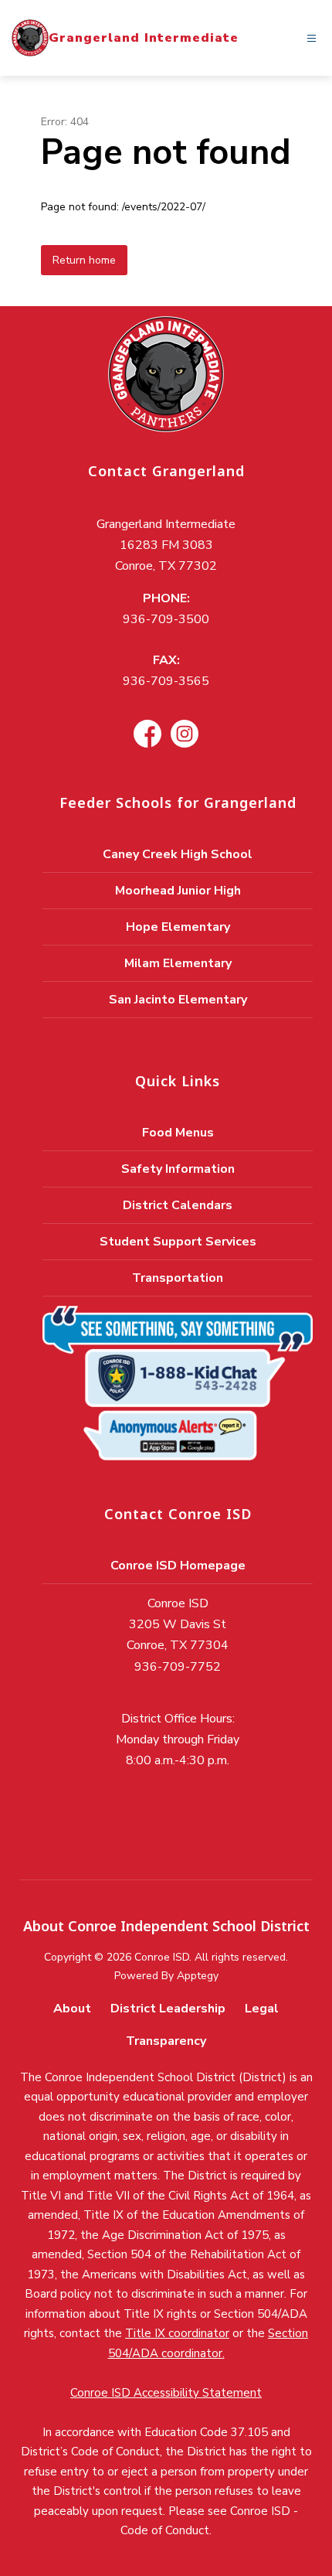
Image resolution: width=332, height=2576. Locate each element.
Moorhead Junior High (178, 891)
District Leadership (168, 2009)
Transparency (166, 2041)
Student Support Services (178, 1242)
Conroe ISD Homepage (178, 1566)
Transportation (178, 1278)
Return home (84, 260)
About (72, 2009)
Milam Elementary (178, 963)
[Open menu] (312, 38)
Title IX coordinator (177, 2333)
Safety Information (178, 1169)
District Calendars (178, 1205)
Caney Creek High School (178, 854)
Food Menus (178, 1133)
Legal (262, 2009)
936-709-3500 (166, 619)
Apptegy (198, 1976)
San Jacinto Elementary (178, 1000)
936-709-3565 (166, 681)
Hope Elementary (178, 927)
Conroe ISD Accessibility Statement (166, 2393)
